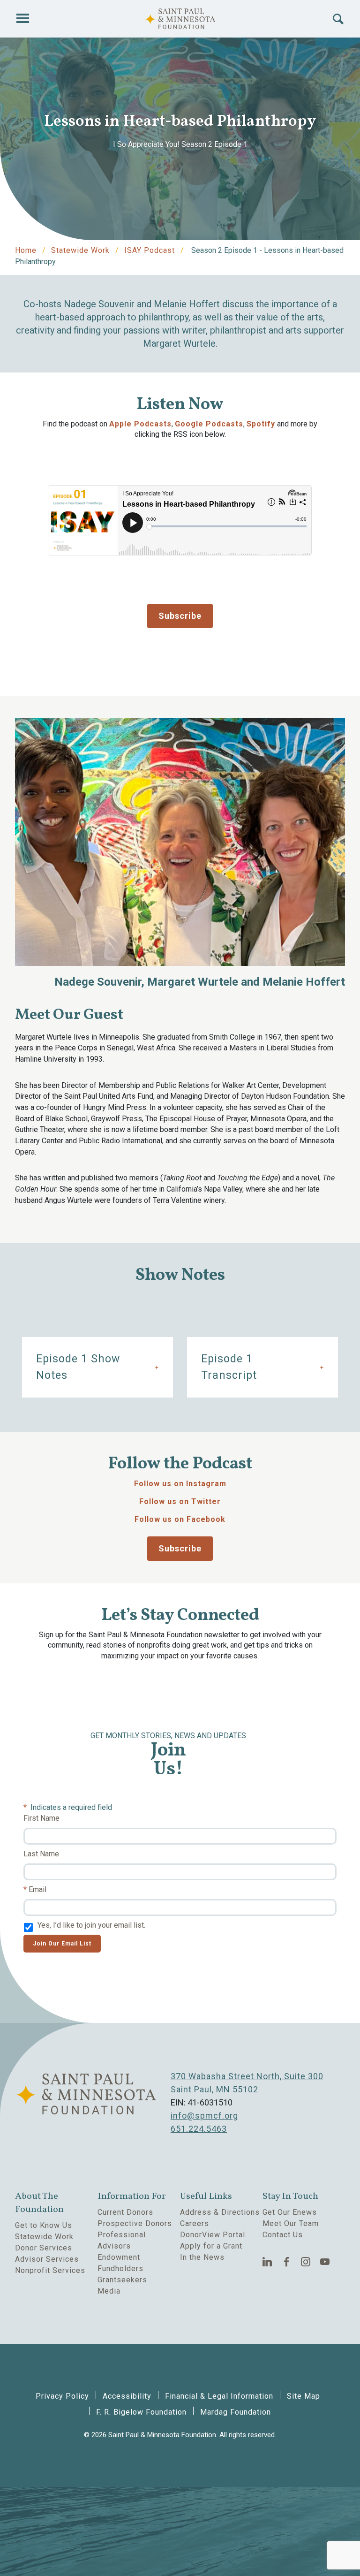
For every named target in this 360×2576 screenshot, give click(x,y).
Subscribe (180, 616)
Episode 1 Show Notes (78, 1367)
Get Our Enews (290, 2212)
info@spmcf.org (204, 2116)
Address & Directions (220, 2212)
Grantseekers (122, 2280)
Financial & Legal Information (219, 2396)
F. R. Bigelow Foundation (141, 2412)
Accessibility (127, 2396)
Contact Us (283, 2235)
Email (37, 1889)
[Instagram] (306, 2262)
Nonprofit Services (50, 2270)
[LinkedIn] (267, 2262)
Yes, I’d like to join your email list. (91, 1925)
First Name (41, 1818)
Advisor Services (47, 2259)
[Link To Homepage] (180, 19)
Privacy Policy (62, 2396)
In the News (202, 2257)
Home (26, 250)
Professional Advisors (122, 2240)
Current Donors (125, 2212)
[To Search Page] (338, 19)
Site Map (304, 2396)
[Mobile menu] (22, 19)
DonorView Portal (213, 2235)
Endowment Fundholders (120, 2263)
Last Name (41, 1854)
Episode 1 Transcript (229, 1367)
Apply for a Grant (211, 2246)
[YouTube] (325, 2262)
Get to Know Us (44, 2225)
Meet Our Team (291, 2223)
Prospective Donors (135, 2223)
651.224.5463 (199, 2129)
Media (109, 2291)
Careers (195, 2223)
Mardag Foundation (236, 2412)
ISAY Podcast (150, 250)
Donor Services (44, 2248)
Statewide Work (80, 250)
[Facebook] (287, 2262)
